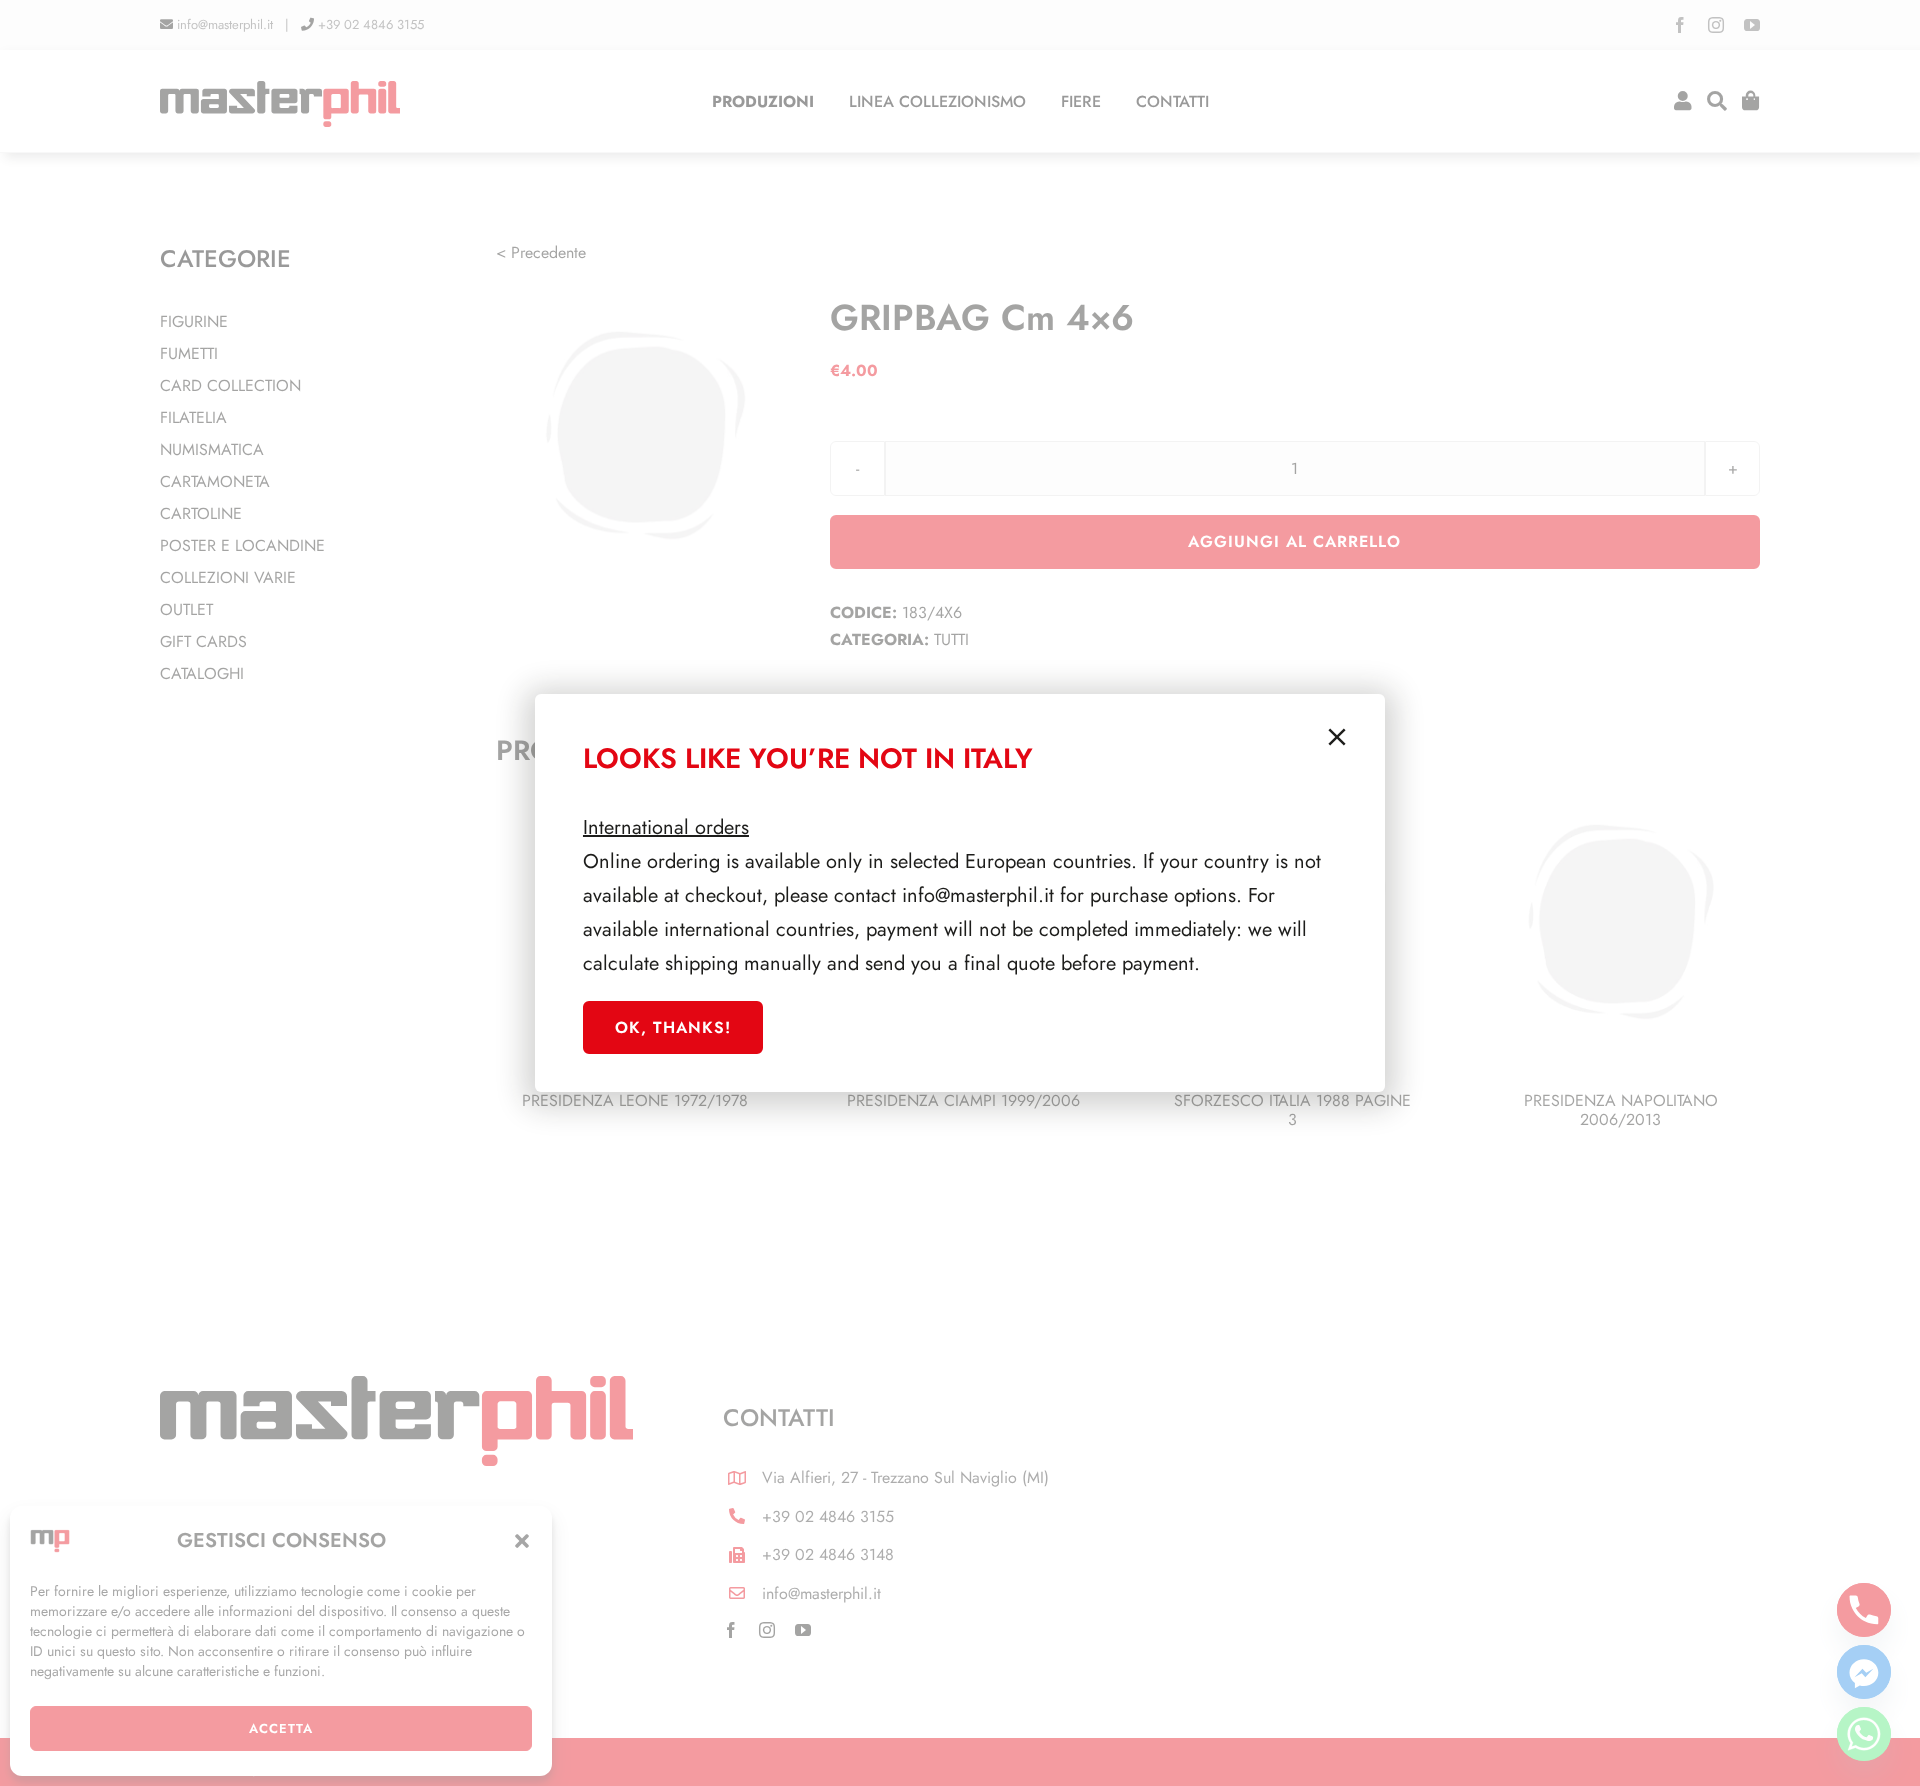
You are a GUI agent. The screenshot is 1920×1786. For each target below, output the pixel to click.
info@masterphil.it (978, 895)
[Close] (1337, 737)
